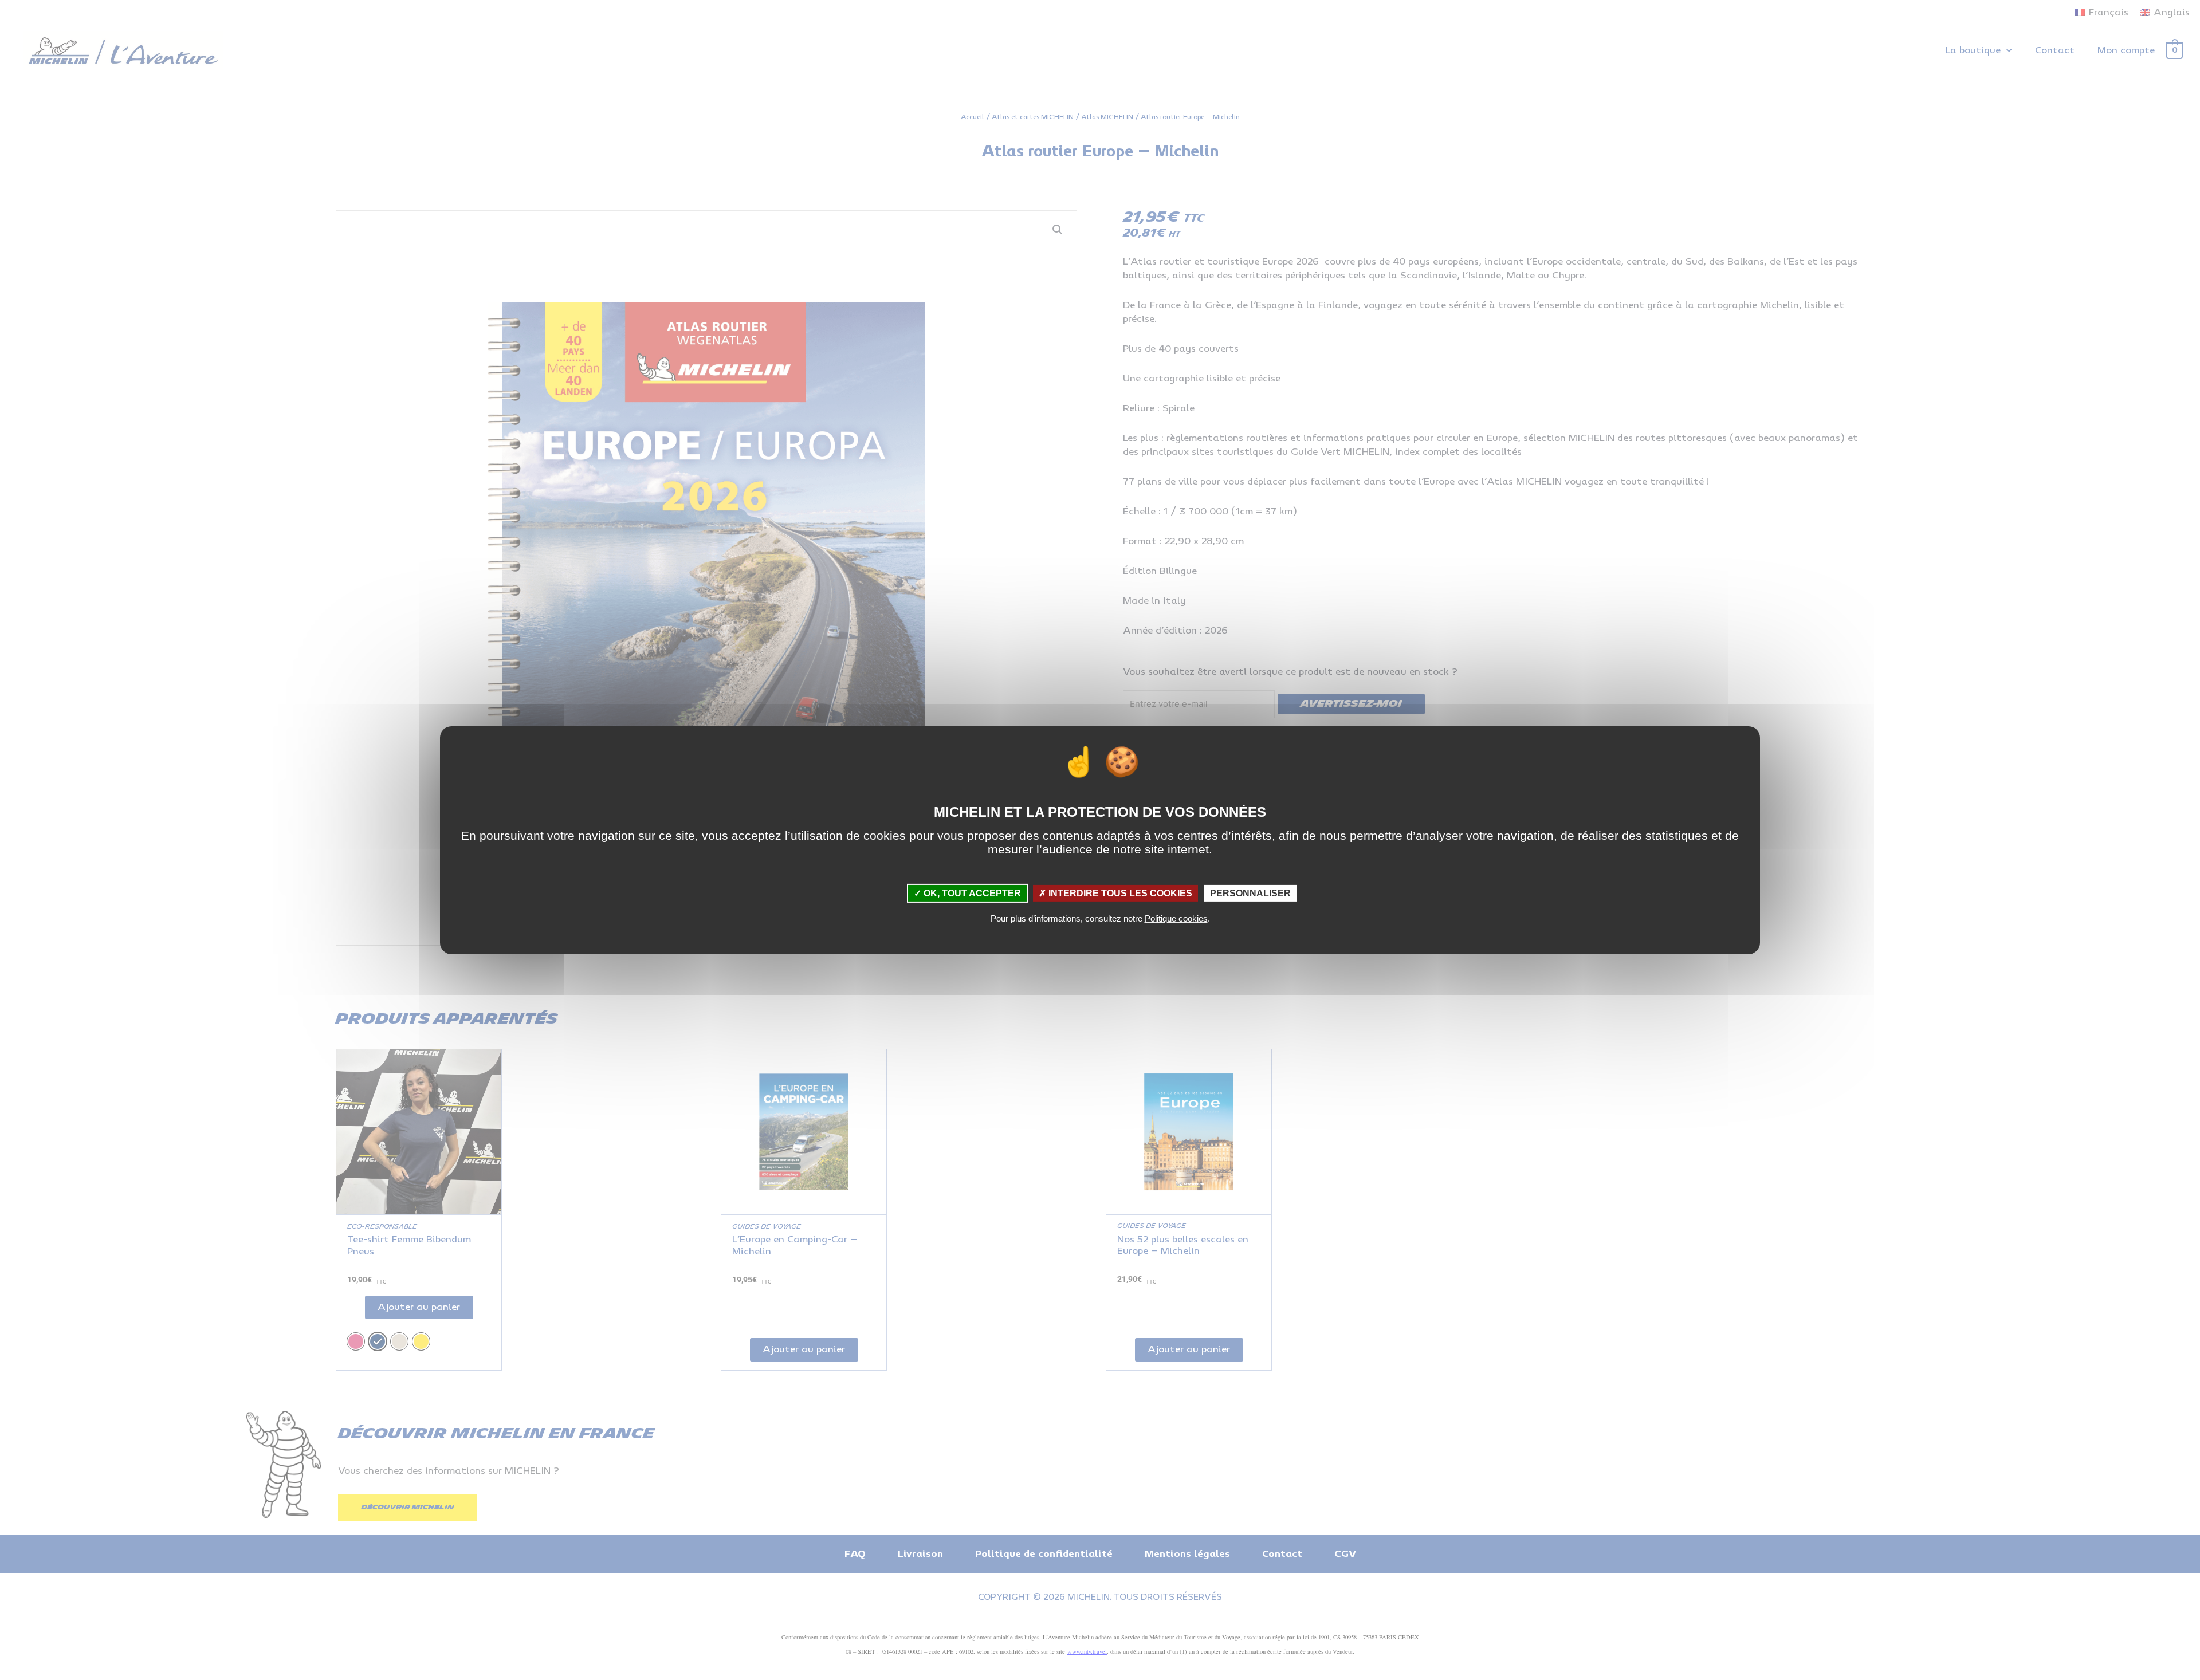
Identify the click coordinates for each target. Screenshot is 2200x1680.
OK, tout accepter (971, 893)
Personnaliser (1250, 893)
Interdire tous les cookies (1119, 893)
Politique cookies (1176, 918)
